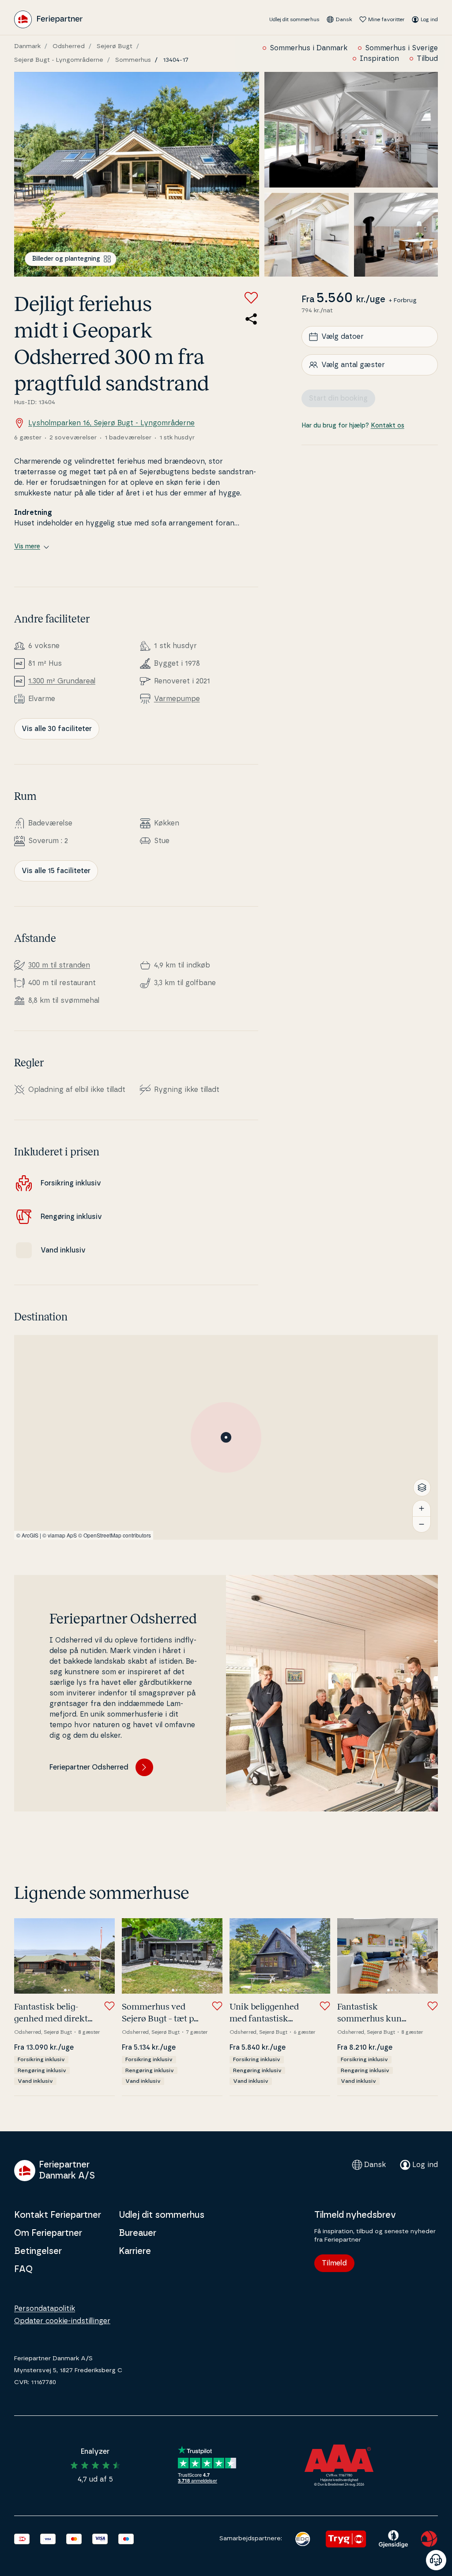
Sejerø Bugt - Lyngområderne (59, 60)
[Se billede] (137, 174)
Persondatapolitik (45, 2309)
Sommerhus (133, 60)
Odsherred (69, 46)
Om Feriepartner (48, 2233)
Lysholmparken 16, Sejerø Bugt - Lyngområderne (111, 423)
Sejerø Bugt (115, 46)
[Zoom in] (422, 1508)
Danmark (27, 46)
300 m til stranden (59, 965)
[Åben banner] (436, 2560)
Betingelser (38, 2251)
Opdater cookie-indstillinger (62, 2321)
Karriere (135, 2251)
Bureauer (137, 2233)
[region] (226, 1437)
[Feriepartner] (48, 19)
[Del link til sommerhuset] (251, 319)
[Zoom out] (422, 1524)
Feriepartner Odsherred (89, 1767)
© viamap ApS (60, 1535)
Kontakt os (388, 426)
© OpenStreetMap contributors (115, 1535)
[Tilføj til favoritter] (251, 298)
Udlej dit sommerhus (294, 19)
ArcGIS (30, 1535)
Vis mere (27, 547)
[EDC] (303, 2539)
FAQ (23, 2269)
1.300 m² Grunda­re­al (62, 681)
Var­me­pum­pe (177, 699)
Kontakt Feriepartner (58, 2215)
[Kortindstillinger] (422, 1488)
